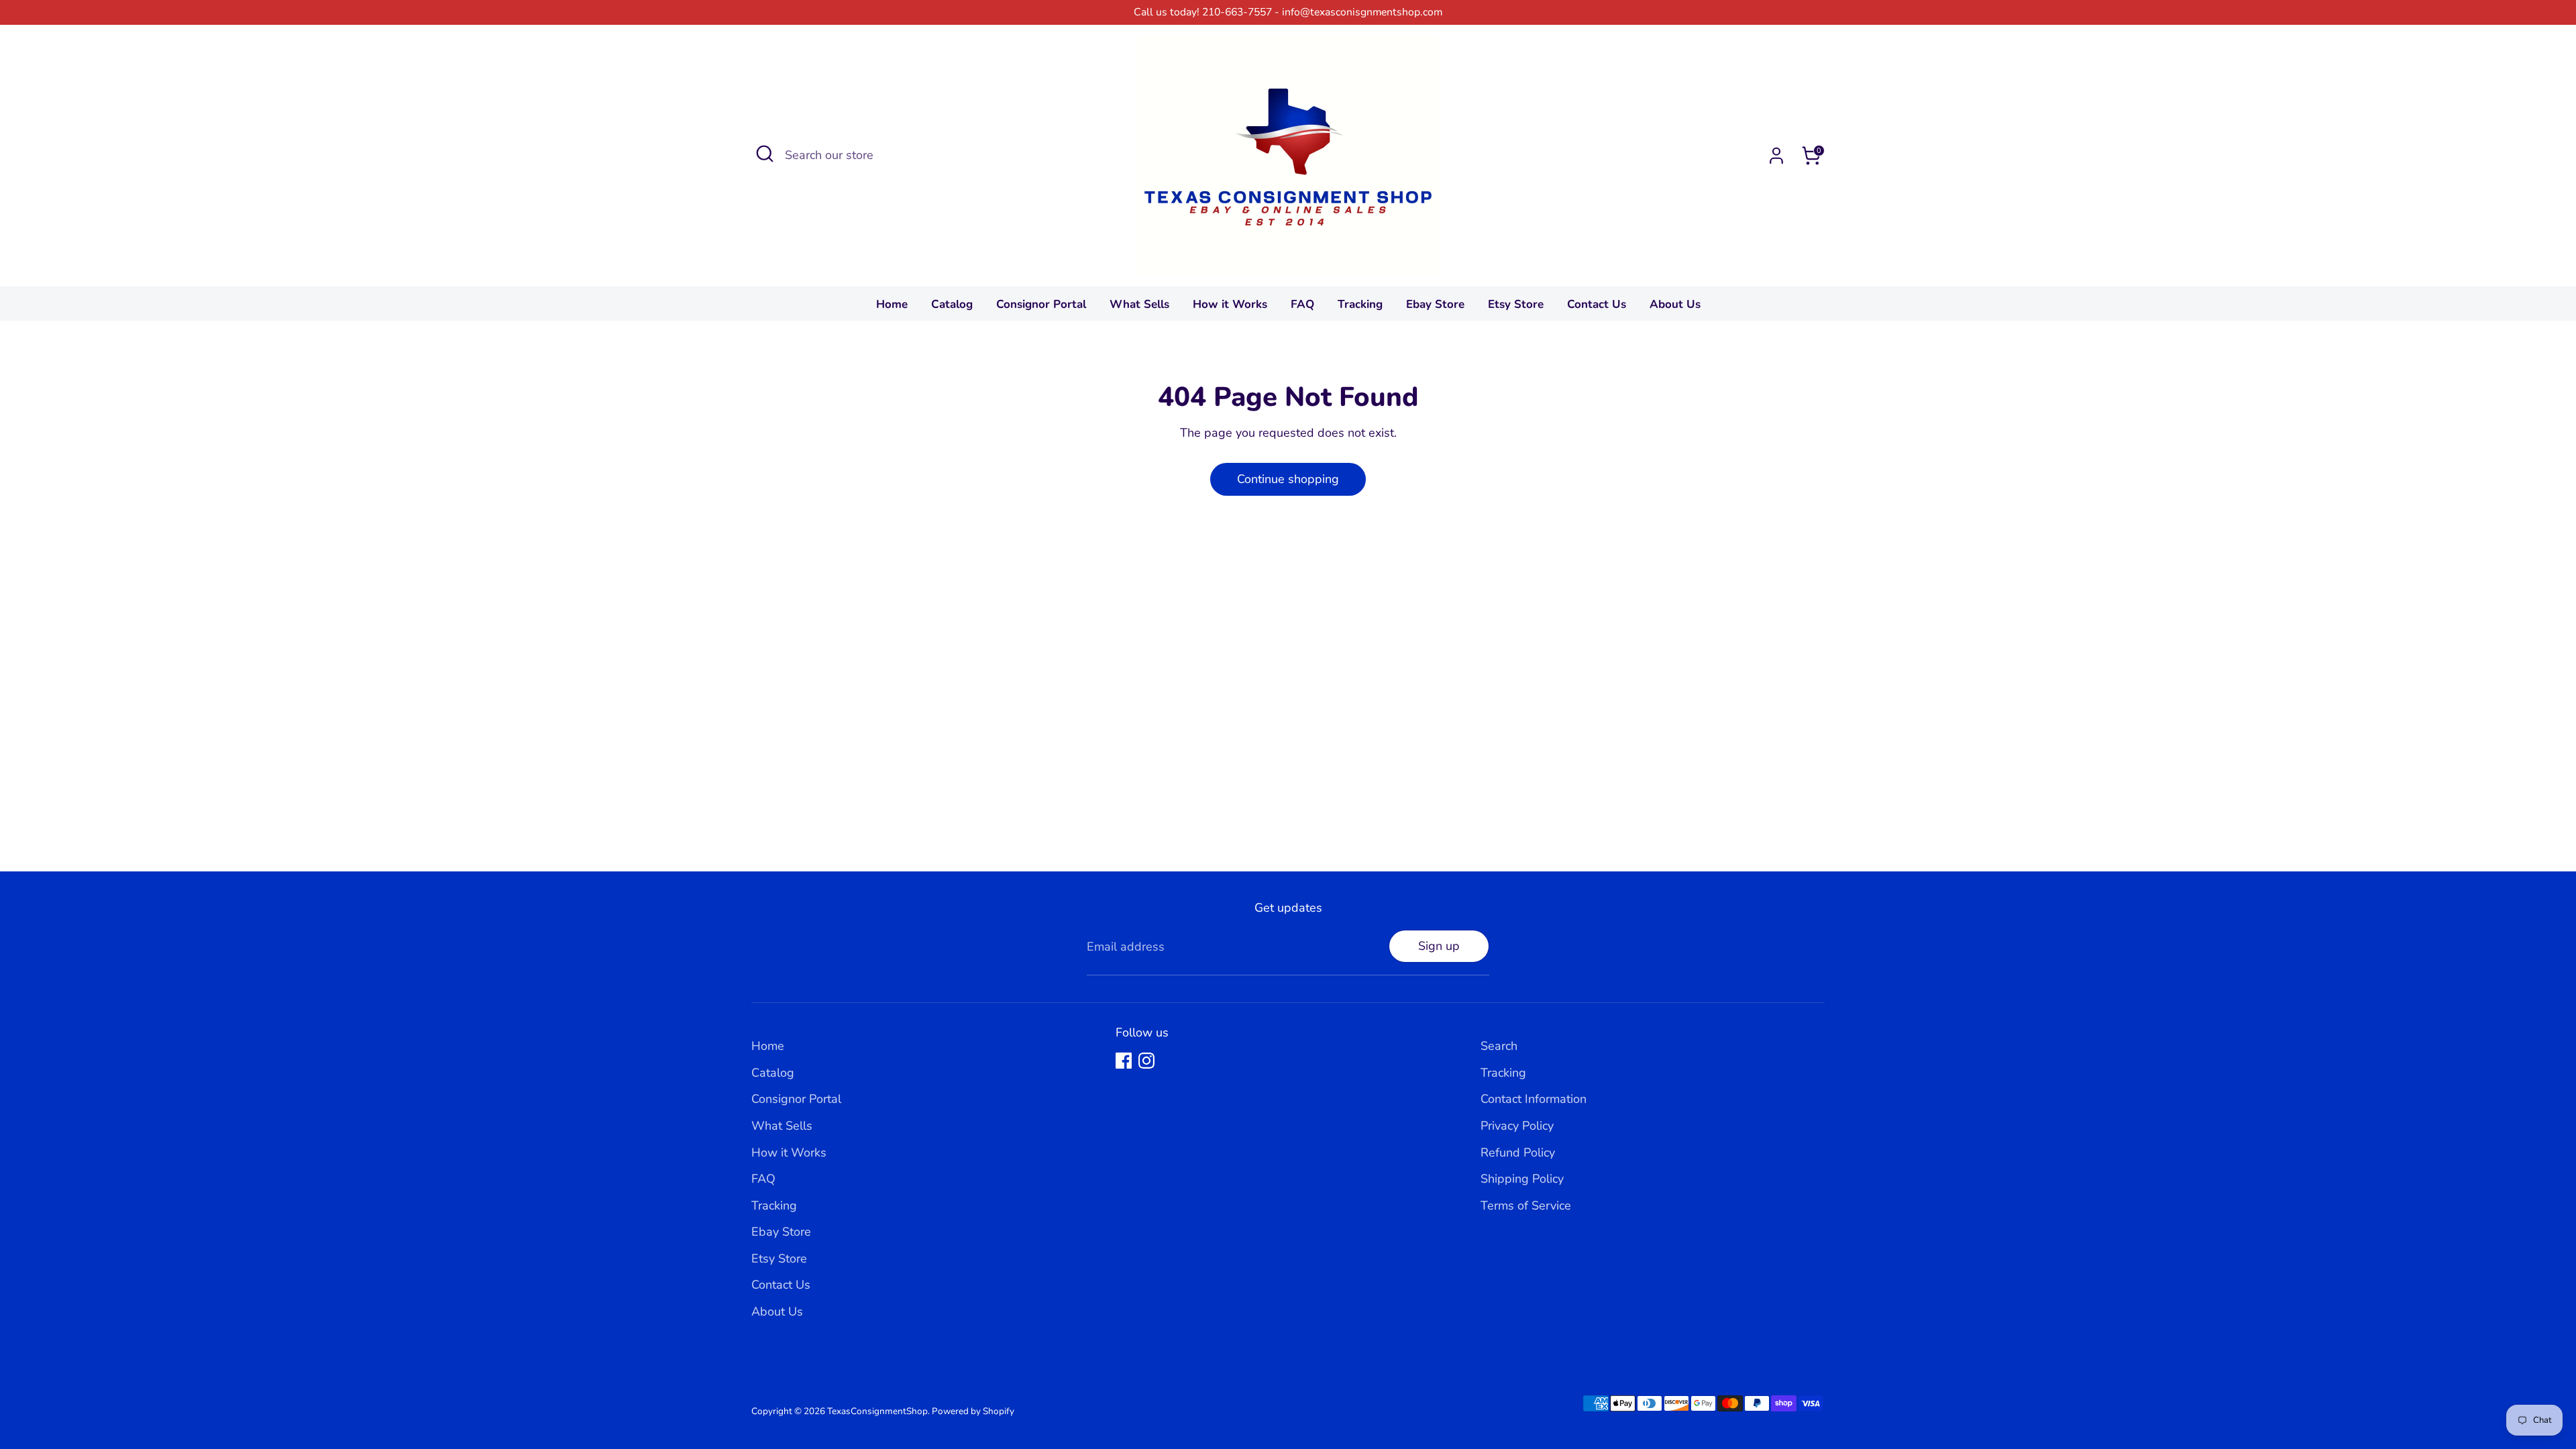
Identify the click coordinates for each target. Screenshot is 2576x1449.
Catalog (952, 304)
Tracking (1360, 304)
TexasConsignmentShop (877, 1411)
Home (892, 304)
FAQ (1302, 304)
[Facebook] (1124, 1061)
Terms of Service (1526, 1205)
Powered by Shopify (973, 1411)
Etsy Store (1516, 304)
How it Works (1230, 304)
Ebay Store (1435, 304)
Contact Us (1597, 304)
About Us (1675, 304)
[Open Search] (765, 154)
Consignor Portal (1041, 304)
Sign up (1439, 946)
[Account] (1776, 156)
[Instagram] (1146, 1061)
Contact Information (1534, 1099)
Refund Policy (1518, 1152)
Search (1499, 1046)
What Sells (1139, 304)
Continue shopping (1288, 479)
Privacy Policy (1517, 1126)
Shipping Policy (1522, 1179)
